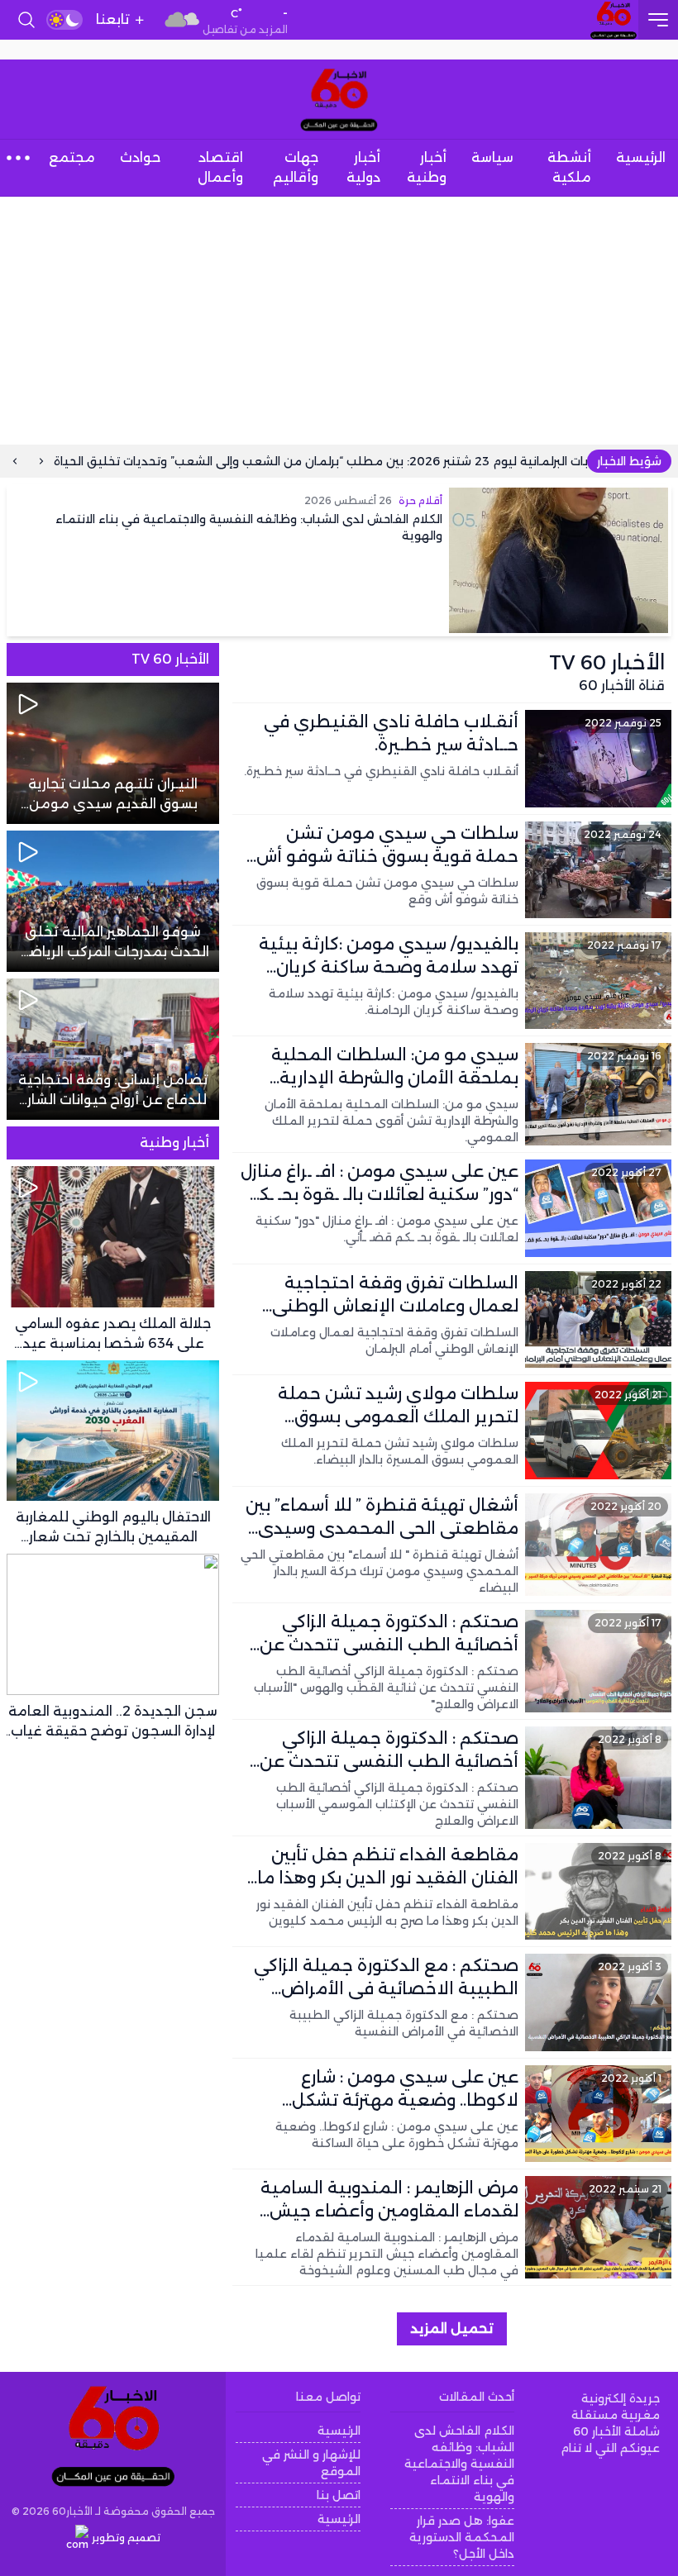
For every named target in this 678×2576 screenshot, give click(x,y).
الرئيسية (641, 157)
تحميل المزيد (452, 2328)
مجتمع (72, 157)
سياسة (492, 157)
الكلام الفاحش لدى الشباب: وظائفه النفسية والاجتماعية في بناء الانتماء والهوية (459, 2464)
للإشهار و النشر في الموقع (311, 2463)
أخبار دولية (363, 167)
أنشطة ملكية (569, 167)
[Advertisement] (339, 321)
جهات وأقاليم (296, 167)
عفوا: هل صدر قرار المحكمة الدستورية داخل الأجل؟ (462, 2537)
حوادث (140, 157)
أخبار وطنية (427, 167)
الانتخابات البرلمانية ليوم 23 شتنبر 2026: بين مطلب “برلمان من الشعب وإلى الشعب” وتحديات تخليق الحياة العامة (376, 461)
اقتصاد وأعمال (220, 167)
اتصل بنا (338, 2495)
